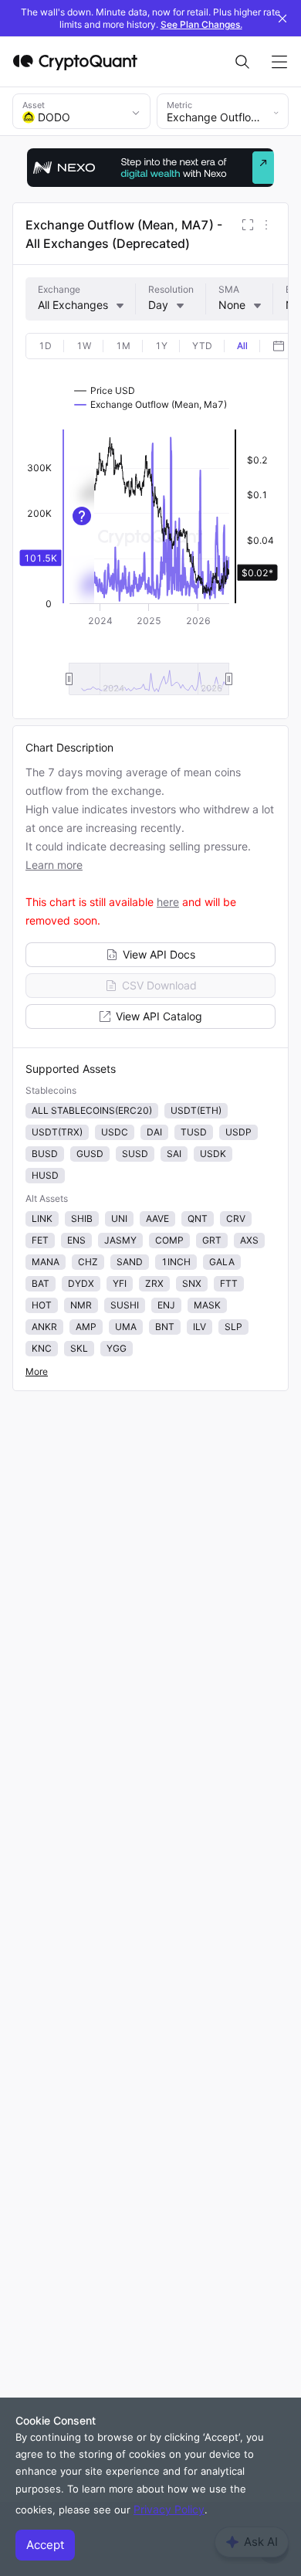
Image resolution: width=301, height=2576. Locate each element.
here (168, 902)
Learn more (54, 865)
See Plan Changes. (201, 24)
